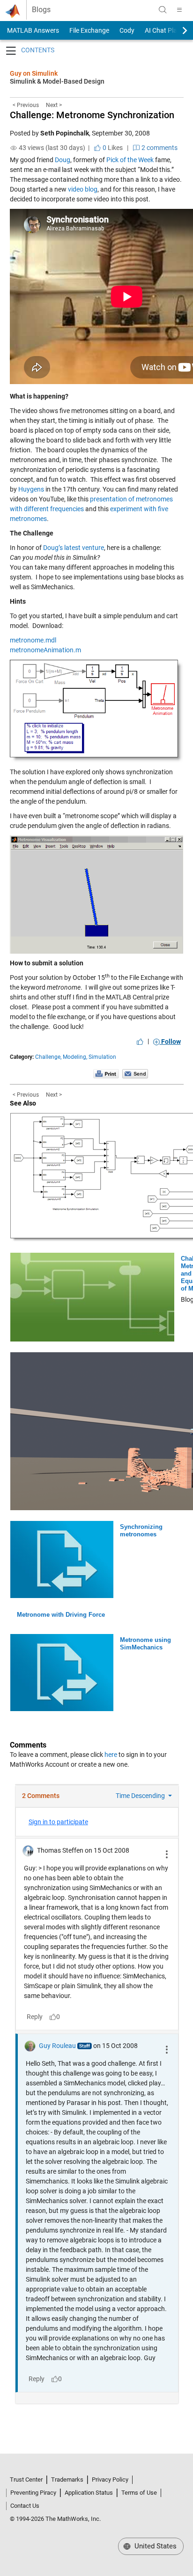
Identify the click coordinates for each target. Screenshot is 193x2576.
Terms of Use (139, 2493)
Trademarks (67, 2480)
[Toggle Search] (163, 10)
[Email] (135, 1074)
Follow (170, 1042)
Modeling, (75, 1057)
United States (155, 2546)
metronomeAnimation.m (45, 650)
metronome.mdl (33, 640)
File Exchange (89, 30)
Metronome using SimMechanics (145, 1644)
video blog (83, 189)
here (111, 1755)
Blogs (41, 10)
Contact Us (25, 2506)
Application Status (89, 2493)
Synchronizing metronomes (141, 1531)
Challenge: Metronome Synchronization (92, 115)
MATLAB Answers (32, 30)
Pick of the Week (130, 160)
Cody (127, 30)
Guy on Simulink (34, 73)
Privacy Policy (110, 2480)
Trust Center (26, 2480)
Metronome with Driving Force (61, 1615)
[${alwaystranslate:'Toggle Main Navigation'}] (179, 10)
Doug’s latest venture (74, 548)
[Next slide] (177, 30)
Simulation (102, 1057)
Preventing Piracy (33, 2493)
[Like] (140, 1042)
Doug (63, 160)
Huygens (31, 489)
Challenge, (48, 1057)
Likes (112, 148)
